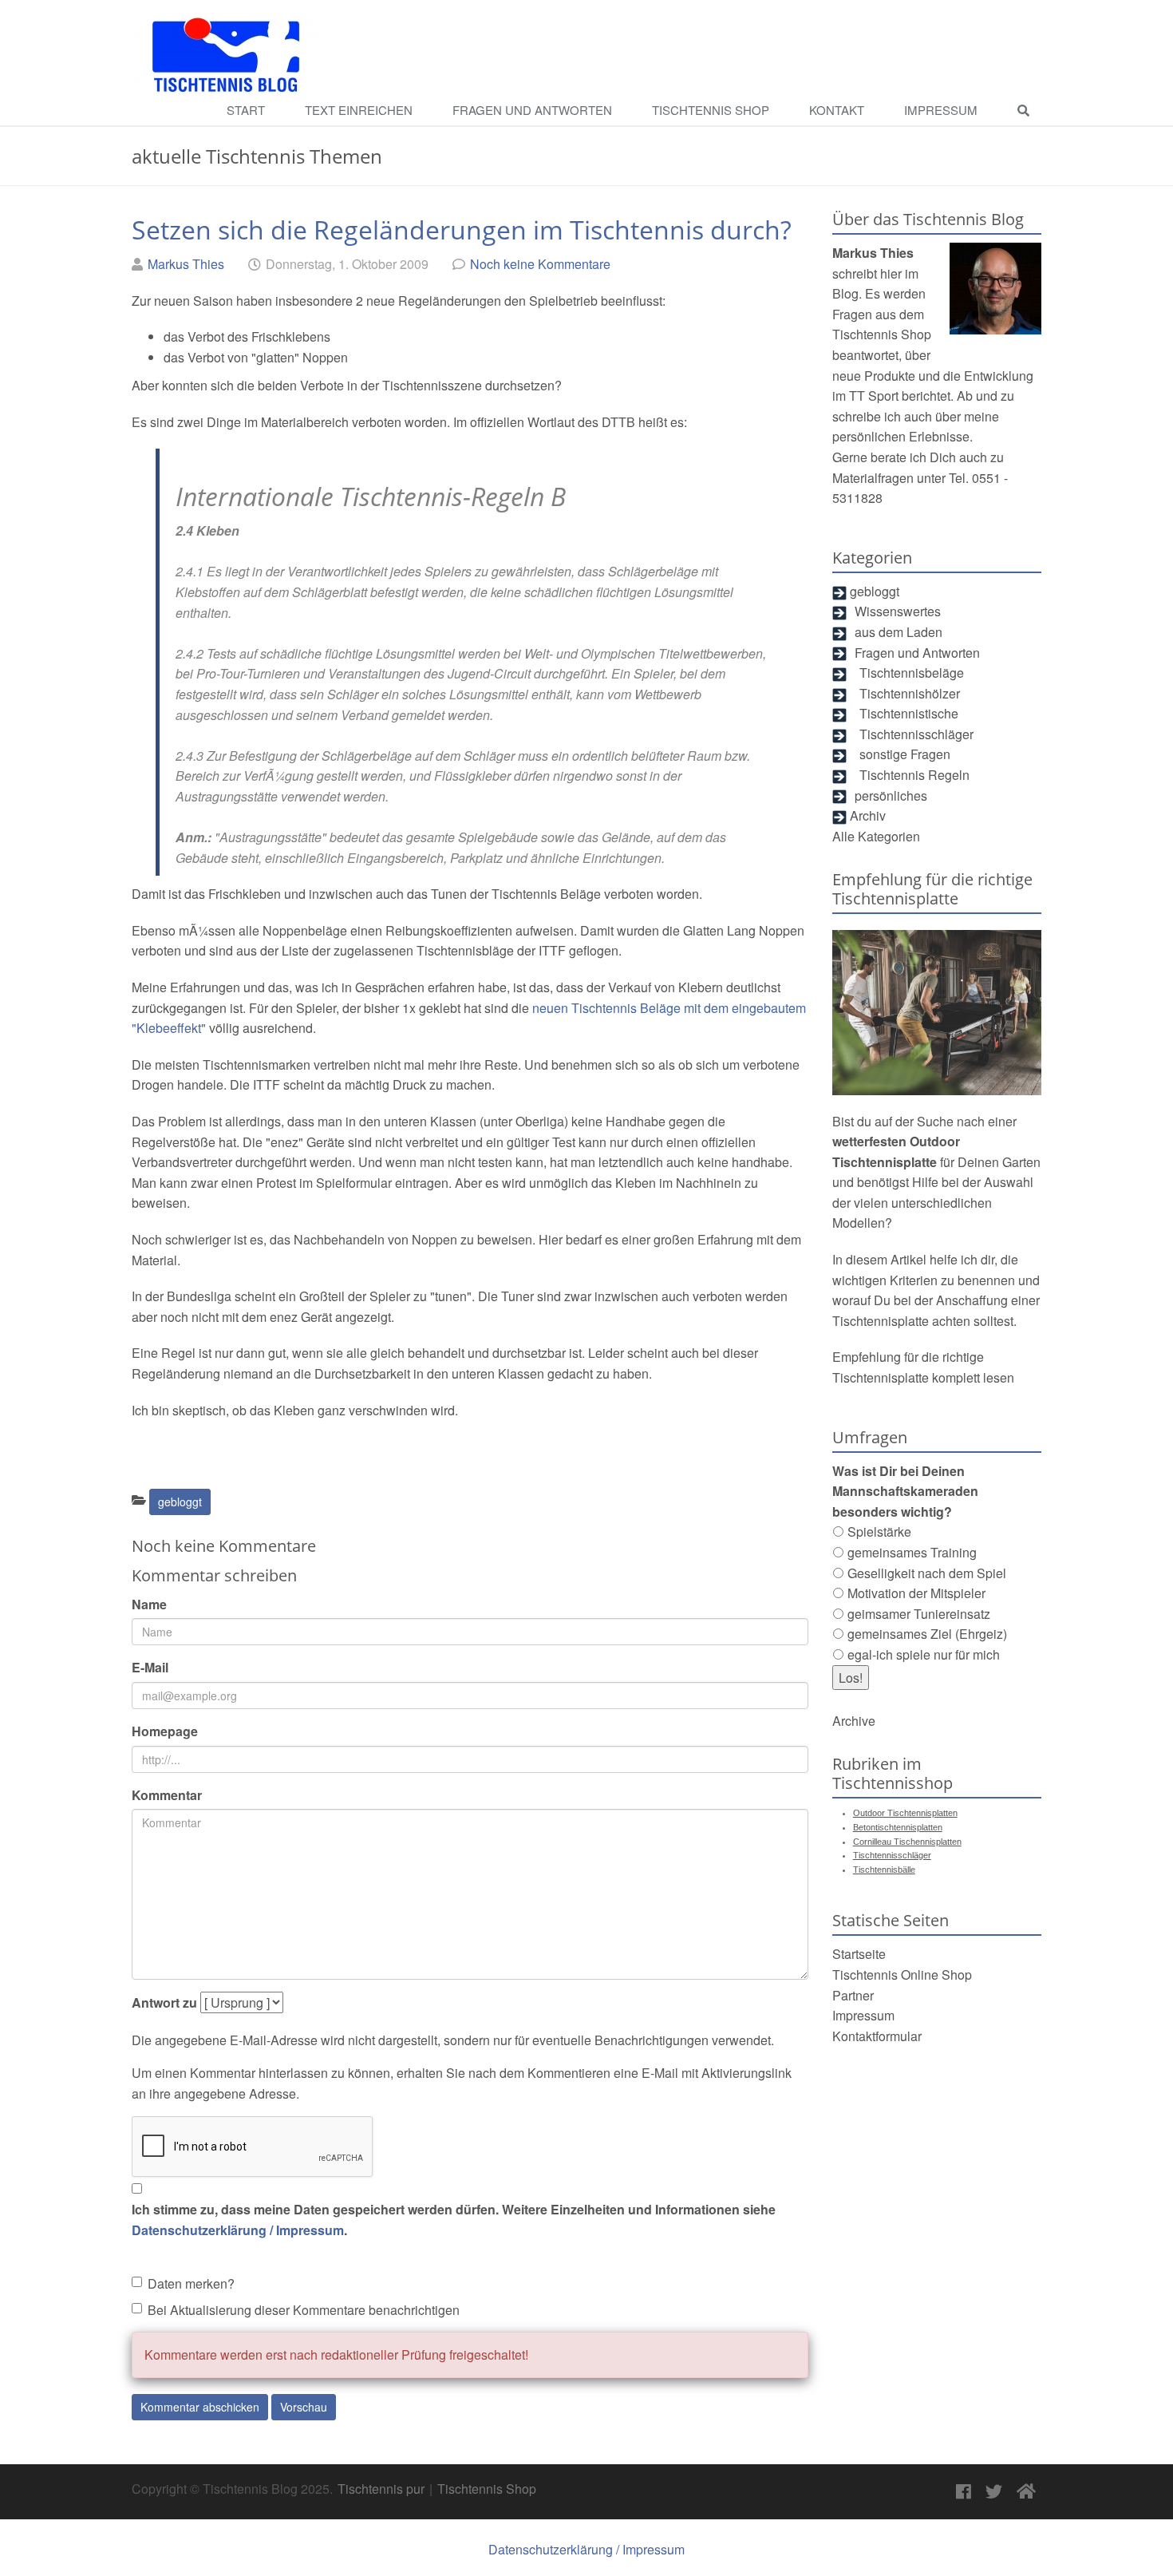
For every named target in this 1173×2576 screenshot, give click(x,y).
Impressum (941, 110)
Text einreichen (359, 110)
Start (246, 110)
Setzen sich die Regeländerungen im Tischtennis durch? (462, 230)
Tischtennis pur (381, 2489)
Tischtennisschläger (916, 734)
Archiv (868, 815)
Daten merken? (191, 2283)
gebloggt (180, 1502)
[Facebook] (964, 2492)
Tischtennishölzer (910, 693)
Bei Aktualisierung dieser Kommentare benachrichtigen (304, 2310)
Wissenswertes (898, 611)
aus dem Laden (899, 632)
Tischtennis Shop (711, 110)
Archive (854, 1721)
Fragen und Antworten (532, 110)
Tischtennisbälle (884, 1870)
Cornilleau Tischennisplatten (907, 1842)
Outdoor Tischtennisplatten (905, 1813)
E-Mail (150, 1667)
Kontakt (837, 110)
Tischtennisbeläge (912, 673)
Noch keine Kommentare (540, 264)
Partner (853, 1995)
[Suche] (1027, 111)
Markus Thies (186, 264)
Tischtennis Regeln (914, 775)
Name (149, 1604)
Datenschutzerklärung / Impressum (238, 2230)
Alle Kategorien (876, 836)
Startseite (859, 1954)
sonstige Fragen (905, 754)
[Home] (1026, 2492)
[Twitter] (994, 2492)
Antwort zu (164, 2002)
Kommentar (167, 1795)
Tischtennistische (909, 713)
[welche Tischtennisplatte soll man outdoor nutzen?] (937, 1012)
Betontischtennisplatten (898, 1827)
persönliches (891, 795)
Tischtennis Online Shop (902, 1975)
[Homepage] (227, 53)
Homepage (165, 1731)
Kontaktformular (877, 2036)
